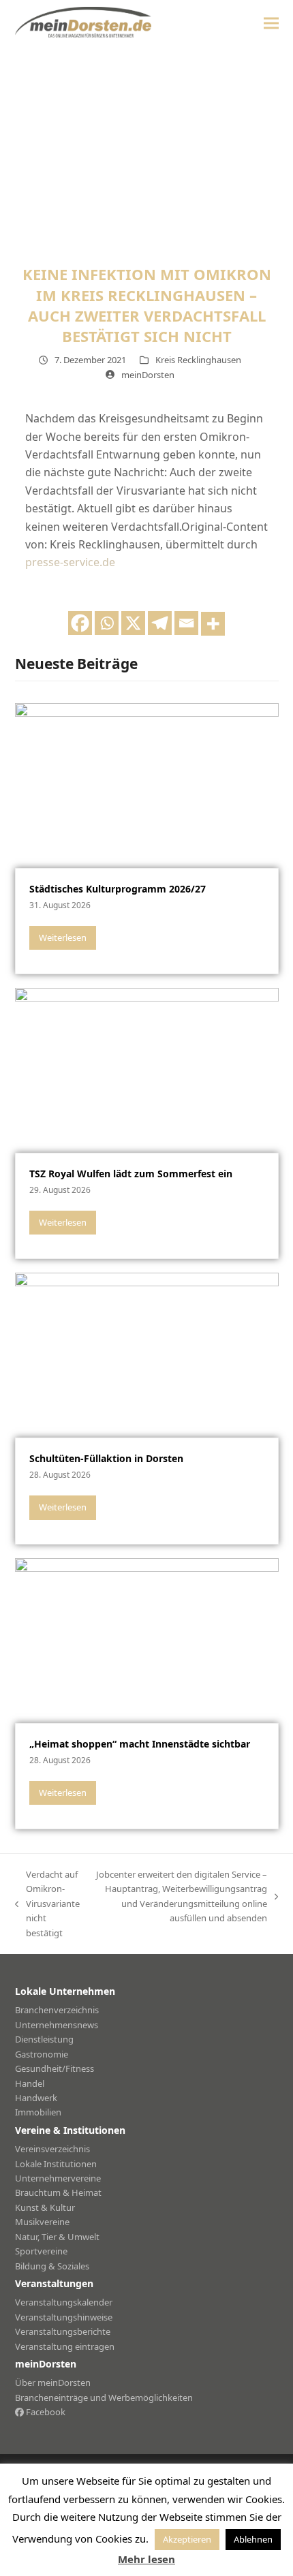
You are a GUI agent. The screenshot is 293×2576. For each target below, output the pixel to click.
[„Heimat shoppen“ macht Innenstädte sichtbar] (147, 1639)
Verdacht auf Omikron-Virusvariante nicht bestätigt (47, 1904)
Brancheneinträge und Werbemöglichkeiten (104, 2397)
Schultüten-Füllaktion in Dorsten (106, 1458)
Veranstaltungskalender (64, 2302)
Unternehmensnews (57, 2025)
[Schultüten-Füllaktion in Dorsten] (147, 1354)
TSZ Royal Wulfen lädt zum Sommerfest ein (131, 1174)
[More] (213, 624)
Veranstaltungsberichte (63, 2331)
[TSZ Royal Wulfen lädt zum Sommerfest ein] (147, 1069)
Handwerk (36, 2098)
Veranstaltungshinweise (64, 2317)
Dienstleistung (44, 2039)
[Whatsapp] (107, 623)
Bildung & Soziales (52, 2266)
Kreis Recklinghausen (198, 360)
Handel (30, 2083)
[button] (271, 23)
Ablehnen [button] (253, 2539)
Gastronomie (42, 2054)
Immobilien (38, 2112)
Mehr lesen (146, 2559)
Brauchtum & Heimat (58, 2192)
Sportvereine (41, 2251)
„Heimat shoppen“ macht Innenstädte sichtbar (140, 1744)
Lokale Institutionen (56, 2164)
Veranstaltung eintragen (65, 2346)
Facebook (45, 2412)
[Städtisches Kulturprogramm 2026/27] (147, 784)
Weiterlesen (63, 937)
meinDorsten (148, 375)
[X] (133, 623)
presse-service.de (70, 562)
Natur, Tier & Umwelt (57, 2237)
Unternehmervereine (58, 2178)
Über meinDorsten (53, 2383)
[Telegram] (160, 623)
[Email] (186, 623)
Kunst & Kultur (45, 2207)
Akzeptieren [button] (187, 2539)
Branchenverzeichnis (57, 2010)
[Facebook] (80, 623)
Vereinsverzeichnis (52, 2149)
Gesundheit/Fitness (55, 2068)
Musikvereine (42, 2222)
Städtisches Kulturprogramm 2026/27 (118, 889)
